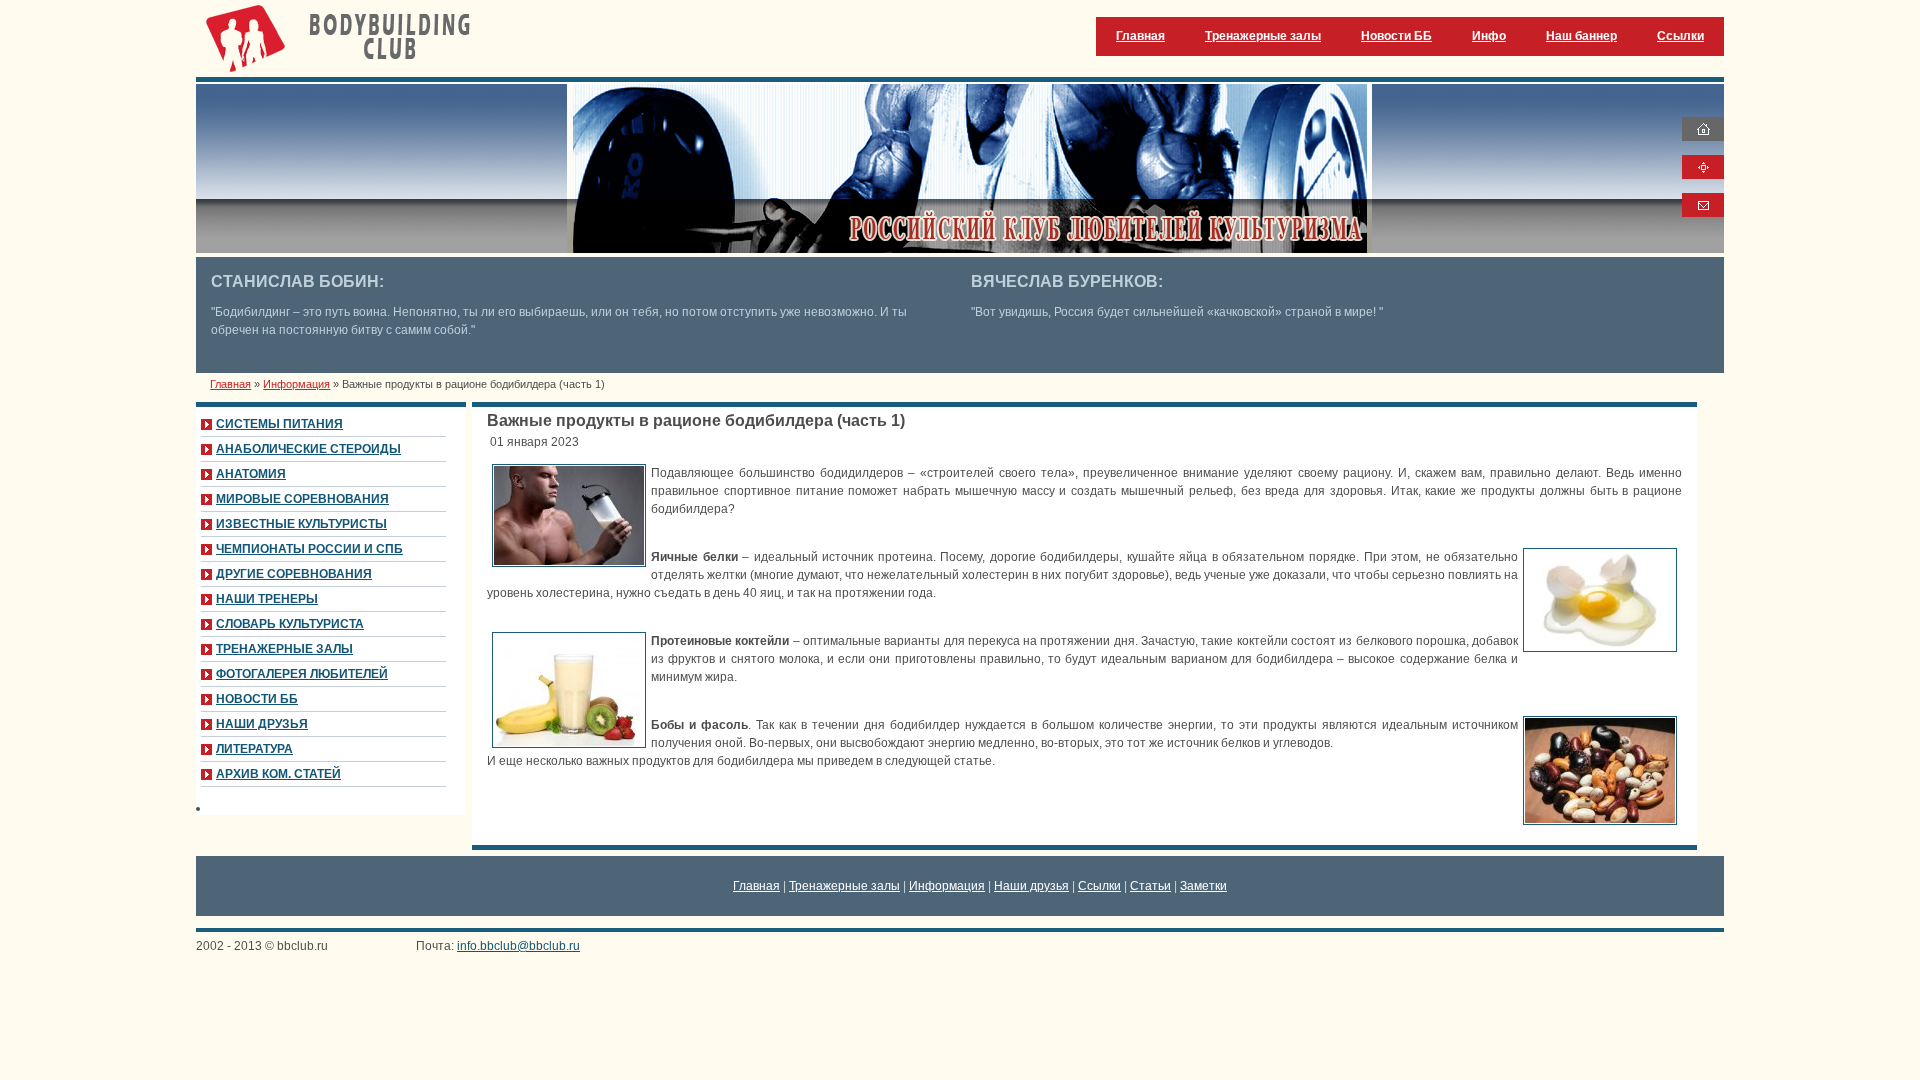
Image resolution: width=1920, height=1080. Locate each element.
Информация (296, 384)
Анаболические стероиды (308, 449)
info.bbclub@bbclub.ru (518, 946)
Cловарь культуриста (290, 624)
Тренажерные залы (1263, 36)
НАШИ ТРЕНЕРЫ (267, 599)
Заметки (1203, 886)
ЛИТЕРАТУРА (254, 749)
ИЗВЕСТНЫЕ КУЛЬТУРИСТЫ (301, 524)
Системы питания (279, 424)
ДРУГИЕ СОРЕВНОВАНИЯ (294, 574)
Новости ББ (1396, 36)
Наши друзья (1031, 886)
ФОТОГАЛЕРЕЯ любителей (302, 674)
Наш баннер (1581, 36)
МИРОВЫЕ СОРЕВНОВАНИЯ (302, 499)
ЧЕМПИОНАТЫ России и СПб (309, 549)
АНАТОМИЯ (251, 474)
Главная (1140, 36)
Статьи (1150, 886)
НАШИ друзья (262, 724)
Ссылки (1680, 36)
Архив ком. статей (278, 774)
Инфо (1489, 36)
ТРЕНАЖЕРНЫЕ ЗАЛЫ (284, 649)
